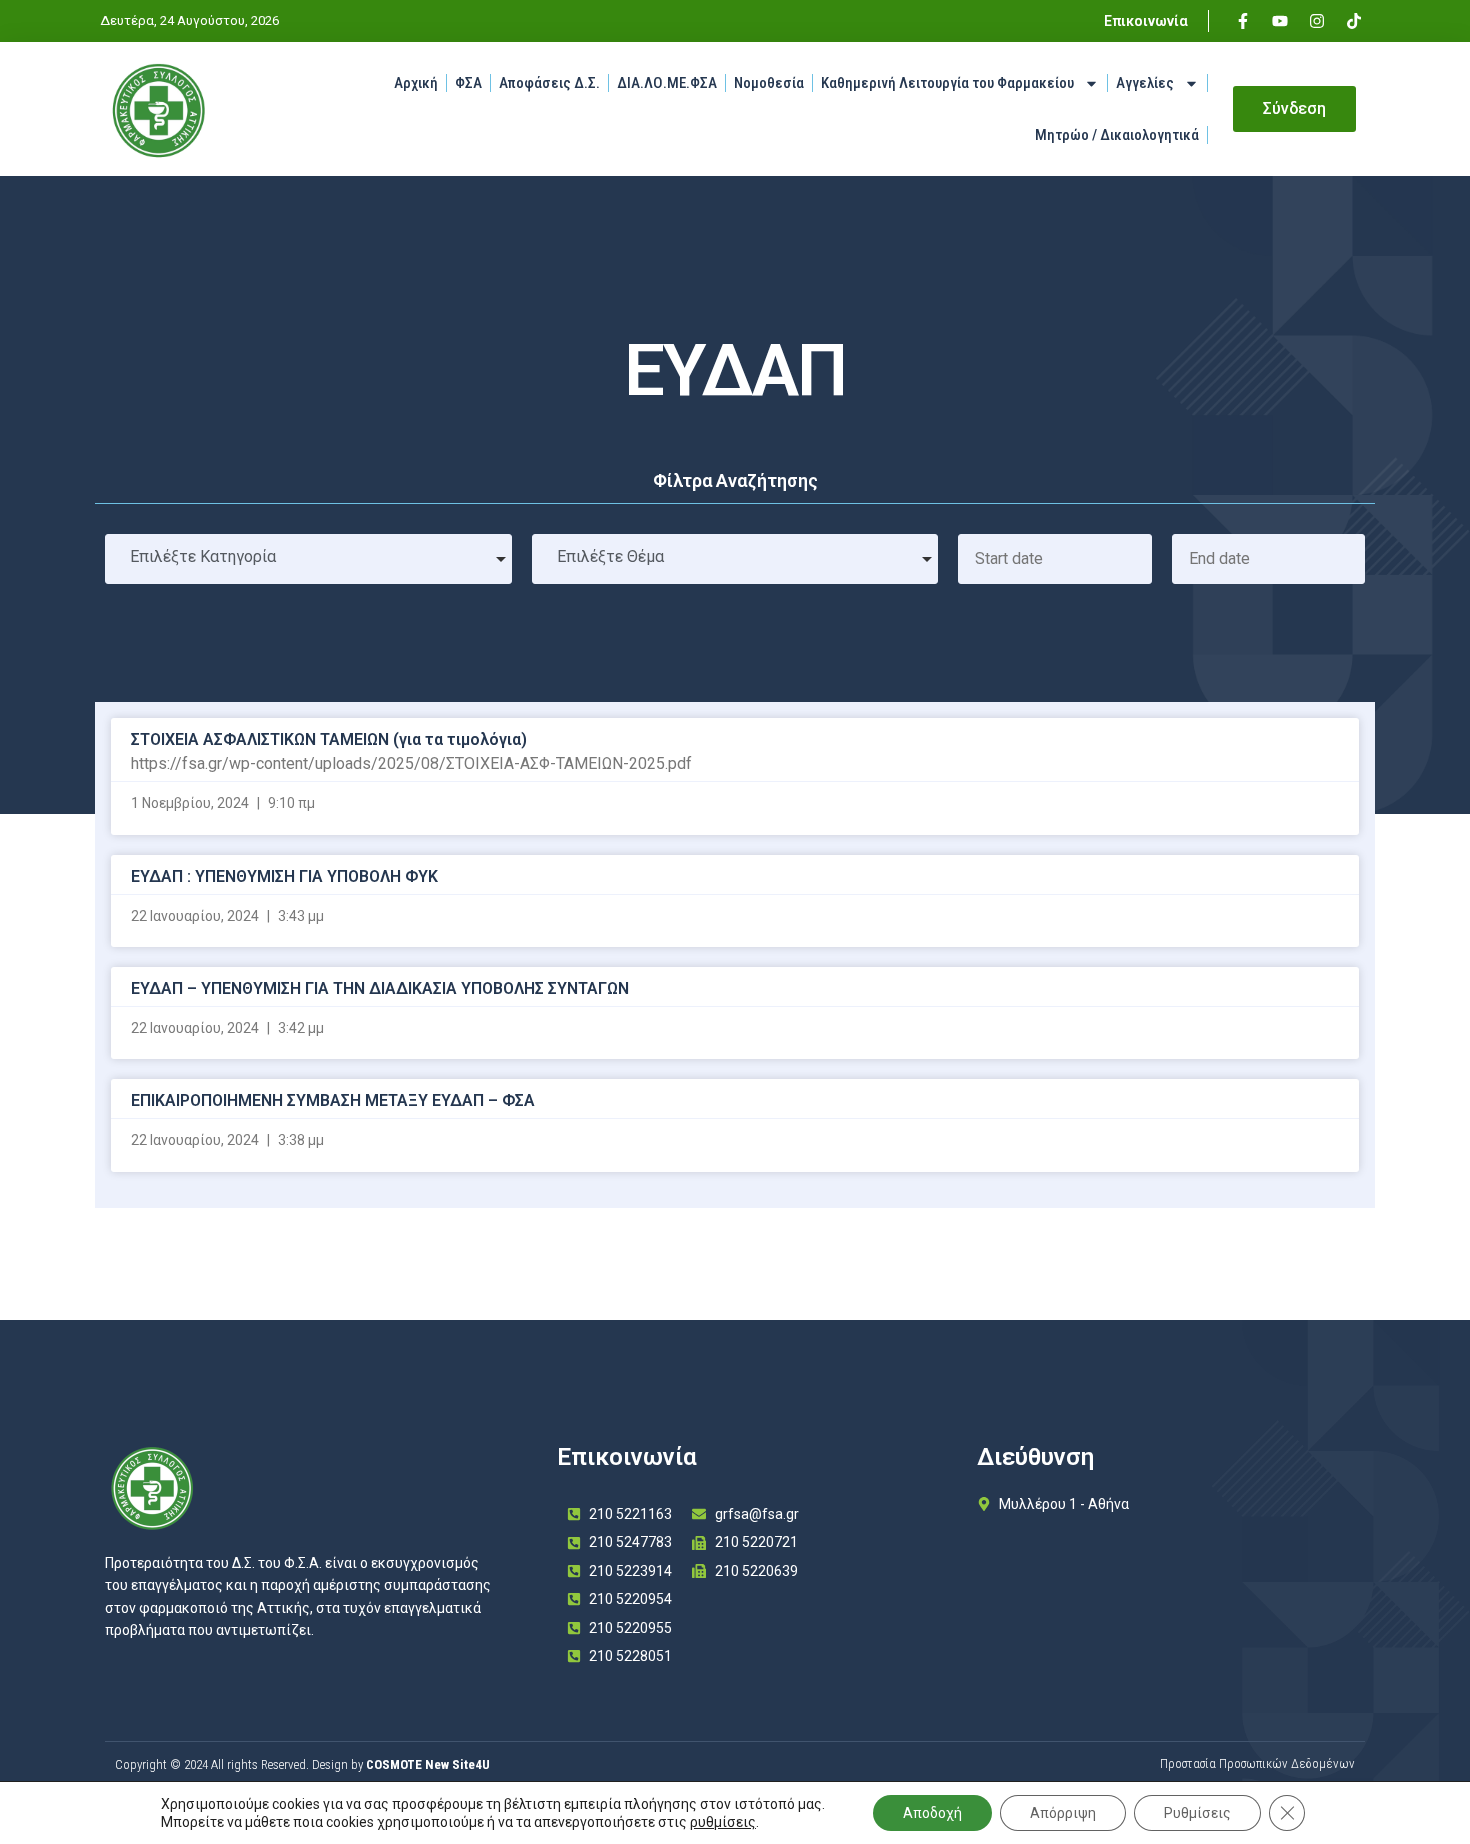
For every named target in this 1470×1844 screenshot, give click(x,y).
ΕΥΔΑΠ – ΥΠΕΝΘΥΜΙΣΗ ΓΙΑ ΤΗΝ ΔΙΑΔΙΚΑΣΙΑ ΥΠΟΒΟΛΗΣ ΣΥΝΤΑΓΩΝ (380, 988)
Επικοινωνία (1146, 21)
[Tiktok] (1354, 21)
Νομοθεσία (769, 83)
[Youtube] (1280, 21)
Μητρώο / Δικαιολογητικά (1117, 135)
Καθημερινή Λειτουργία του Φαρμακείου (947, 83)
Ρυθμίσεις (1197, 1813)
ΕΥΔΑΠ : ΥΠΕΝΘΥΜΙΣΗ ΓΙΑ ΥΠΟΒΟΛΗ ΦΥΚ (284, 876)
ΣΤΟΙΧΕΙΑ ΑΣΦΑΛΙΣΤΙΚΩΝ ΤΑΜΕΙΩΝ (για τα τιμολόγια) (329, 739)
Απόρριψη (1063, 1813)
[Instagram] (1317, 21)
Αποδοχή (932, 1813)
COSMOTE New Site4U (428, 1764)
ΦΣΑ (468, 83)
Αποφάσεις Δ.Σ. (549, 83)
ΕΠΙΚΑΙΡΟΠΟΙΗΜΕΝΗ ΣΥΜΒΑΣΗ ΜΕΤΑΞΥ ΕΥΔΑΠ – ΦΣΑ (333, 1100)
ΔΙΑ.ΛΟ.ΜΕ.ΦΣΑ (667, 83)
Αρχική (416, 83)
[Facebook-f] (1243, 21)
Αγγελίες (1145, 83)
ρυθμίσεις (723, 1822)
